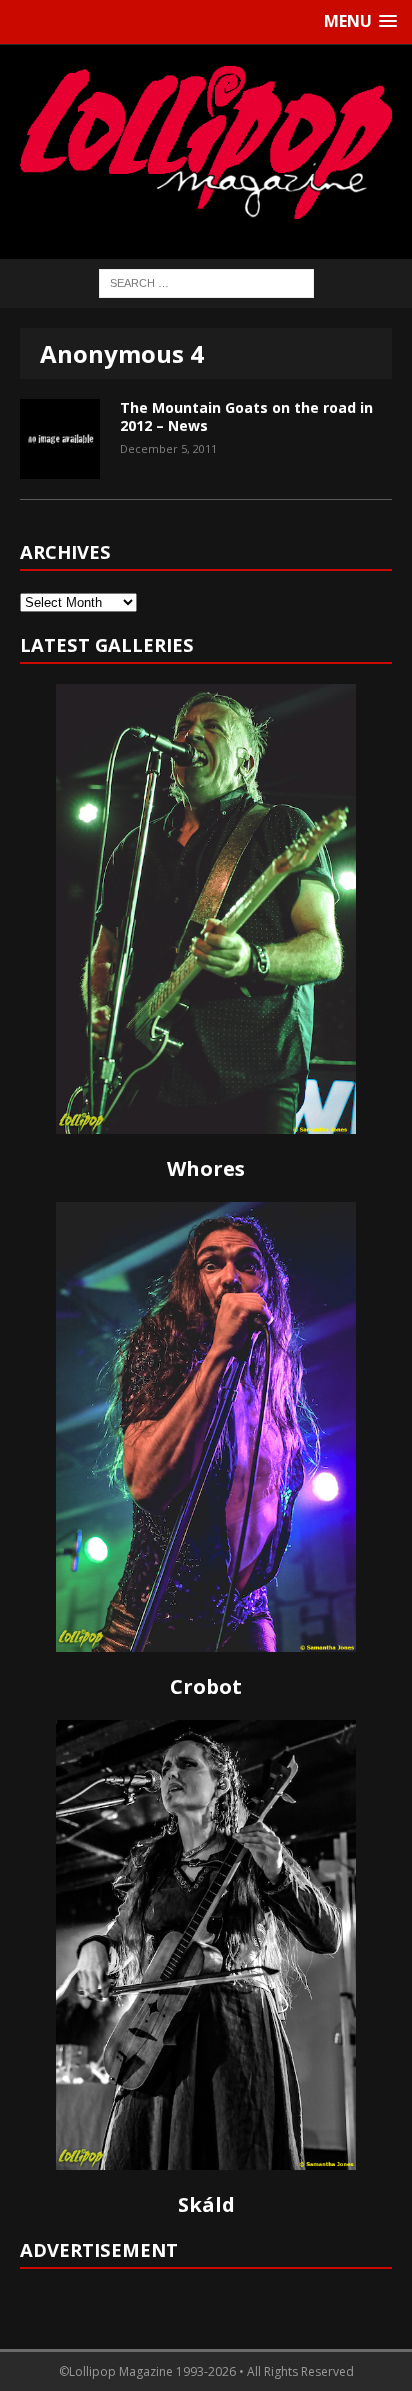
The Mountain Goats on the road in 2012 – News (246, 416)
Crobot (206, 1686)
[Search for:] (206, 281)
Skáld (206, 2204)
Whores (206, 1168)
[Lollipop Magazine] (206, 142)
